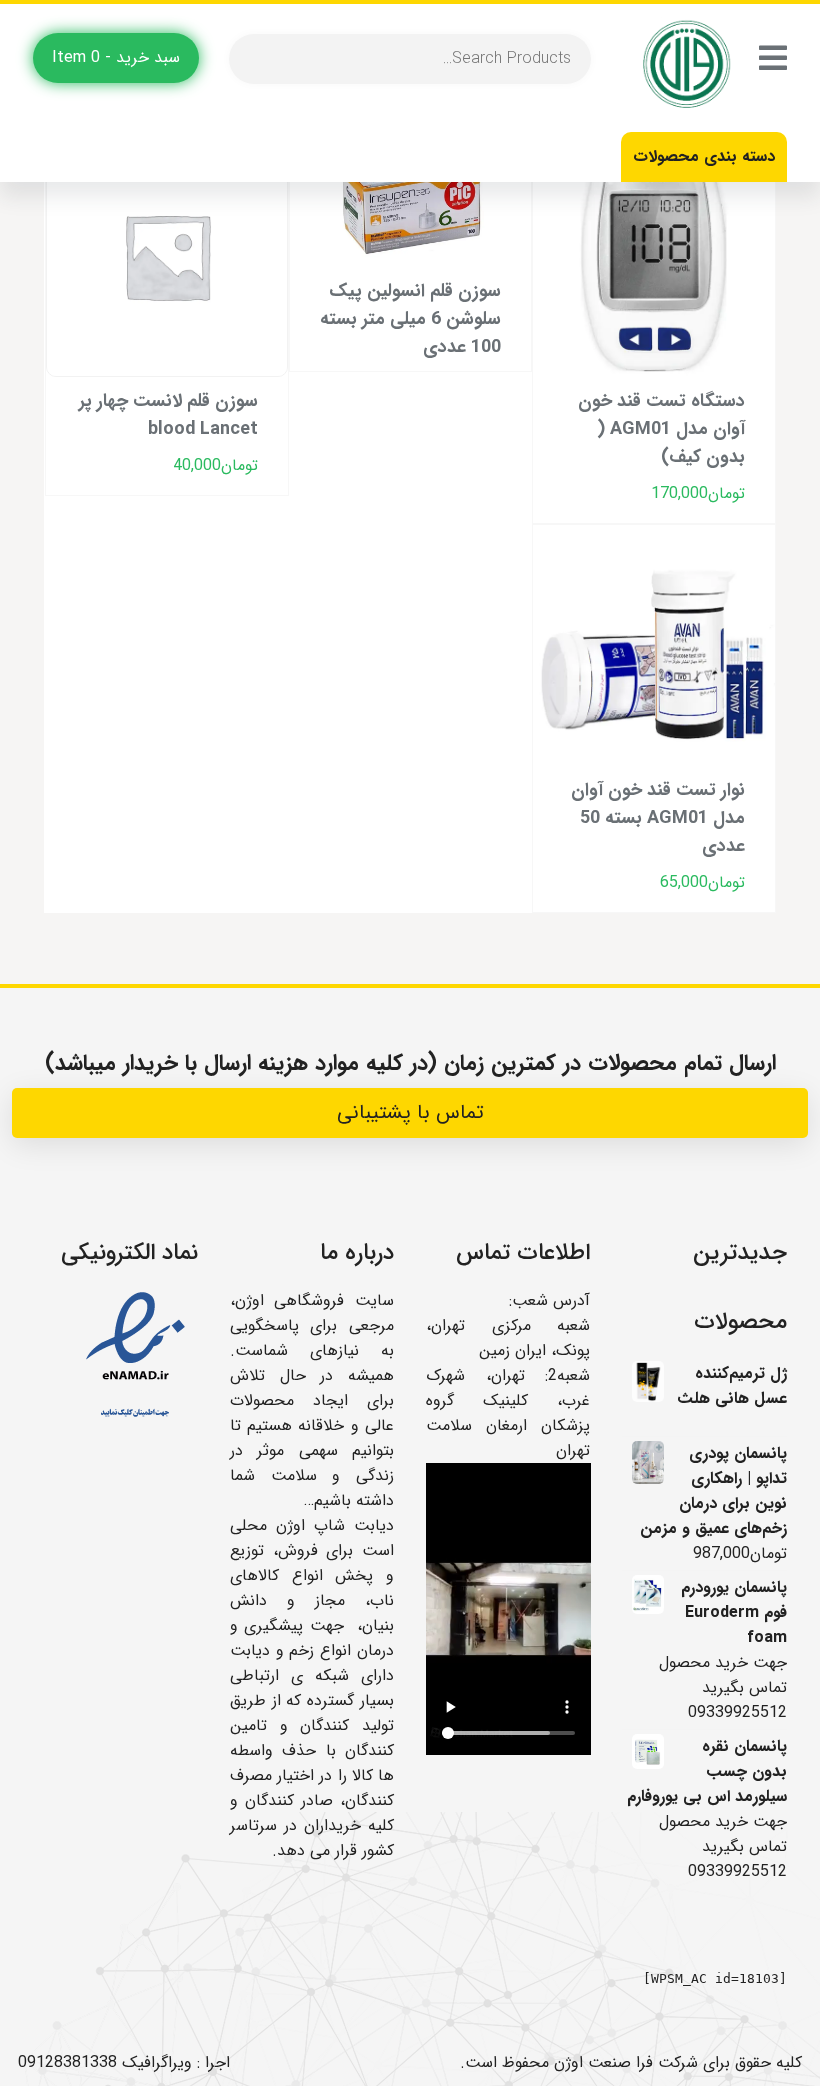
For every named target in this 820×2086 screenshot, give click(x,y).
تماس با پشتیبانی (410, 1112)
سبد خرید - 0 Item (116, 57)
